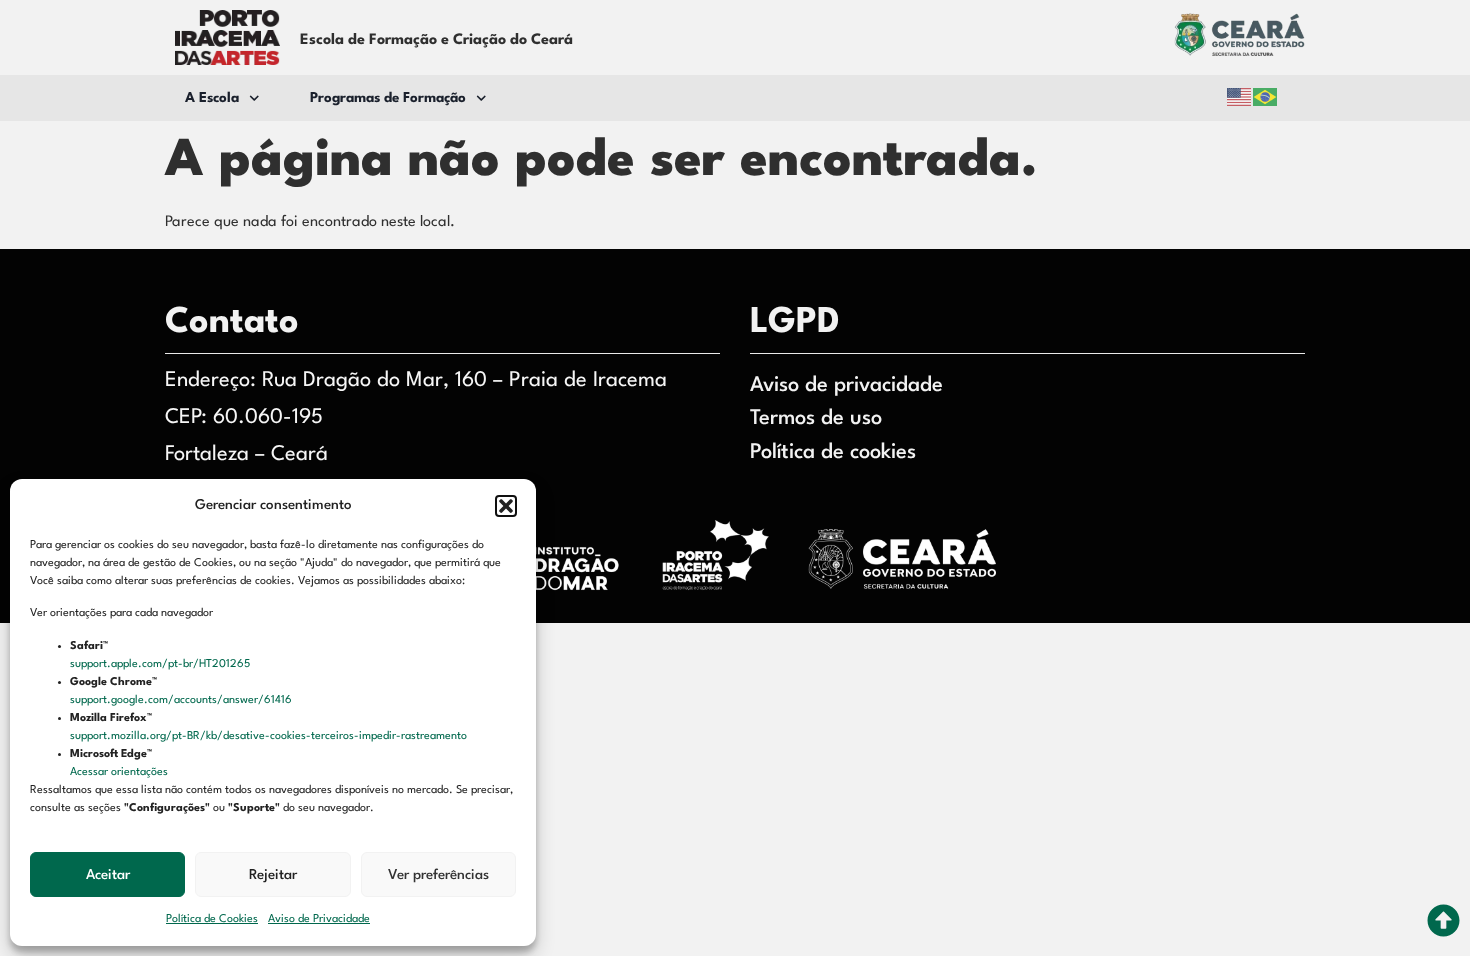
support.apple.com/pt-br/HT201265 (161, 664)
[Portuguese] (1266, 97)
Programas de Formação (388, 98)
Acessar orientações (120, 772)
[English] (1240, 97)
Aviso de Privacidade (319, 919)
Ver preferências (438, 875)
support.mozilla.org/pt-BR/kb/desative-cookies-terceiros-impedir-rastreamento (270, 736)
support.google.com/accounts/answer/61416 (182, 700)
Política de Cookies (212, 919)
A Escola (212, 98)
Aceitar (108, 875)
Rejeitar (273, 875)
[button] (506, 506)
